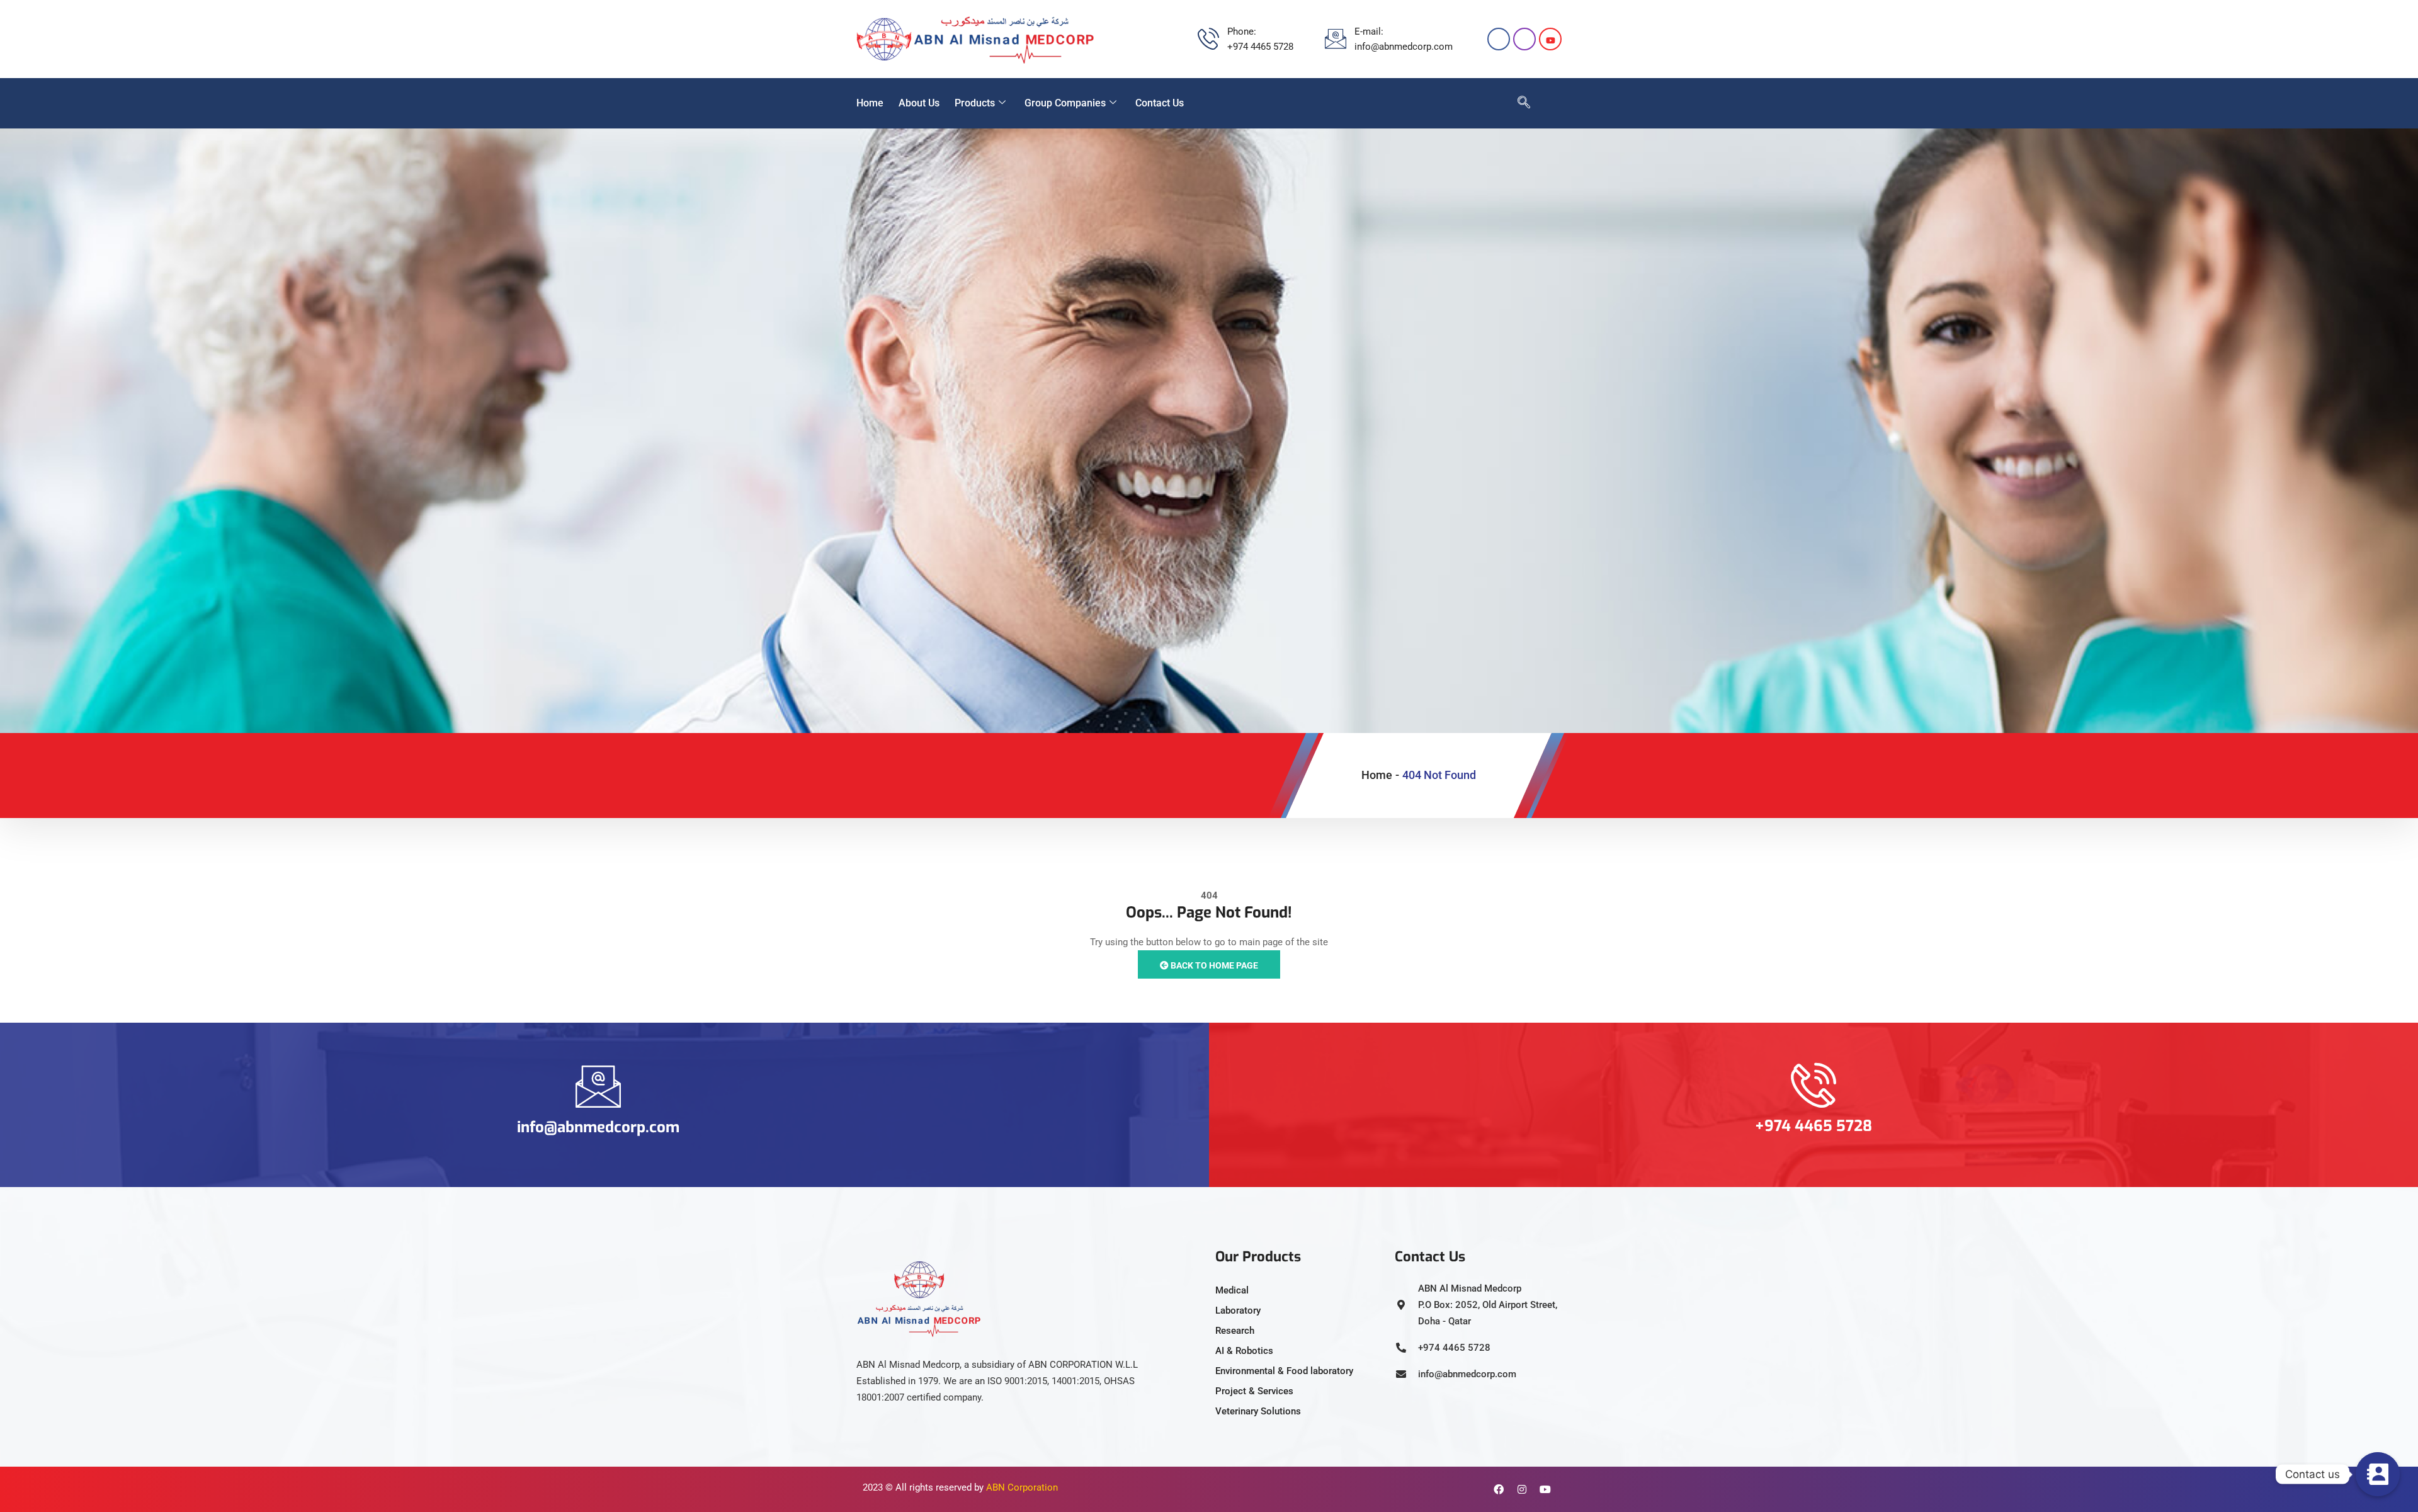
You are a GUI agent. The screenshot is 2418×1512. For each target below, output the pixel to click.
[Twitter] (1550, 39)
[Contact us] (2378, 1474)
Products (975, 103)
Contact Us (1160, 103)
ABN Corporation (1022, 1487)
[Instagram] (1524, 39)
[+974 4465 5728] (1813, 1085)
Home (870, 103)
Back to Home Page (1213, 965)
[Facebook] (1499, 39)
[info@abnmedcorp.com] (598, 1086)
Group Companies (1065, 103)
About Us (919, 103)
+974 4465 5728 (1813, 1126)
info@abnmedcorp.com (598, 1127)
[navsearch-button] (1518, 103)
